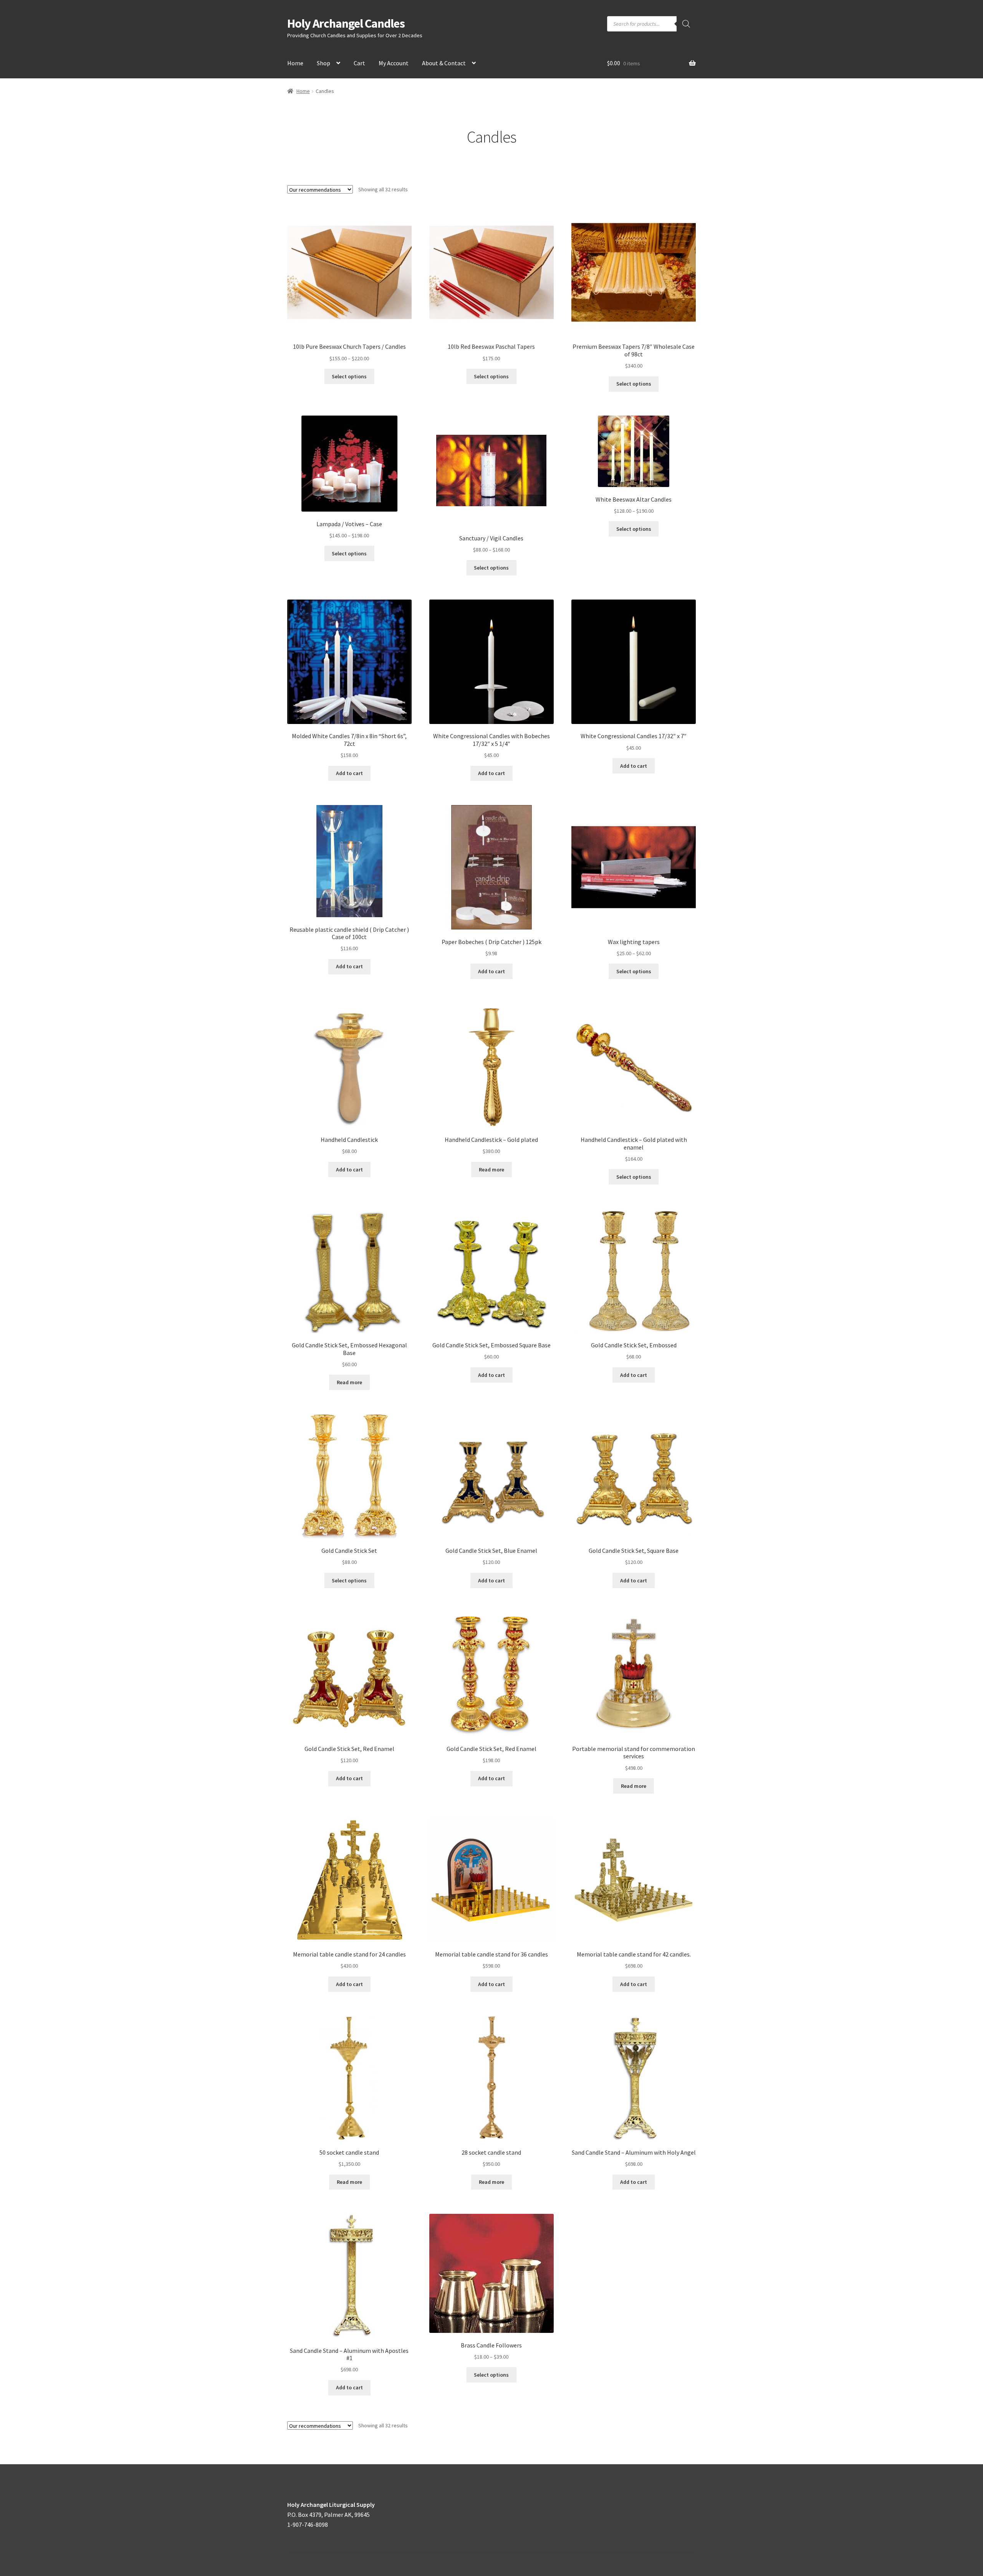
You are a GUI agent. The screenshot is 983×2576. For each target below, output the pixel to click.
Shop (324, 63)
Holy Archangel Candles (346, 23)
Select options (349, 376)
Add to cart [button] (349, 773)
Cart (359, 63)
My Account (394, 63)
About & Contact (444, 63)
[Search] (686, 24)
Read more (491, 1170)
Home (295, 63)
